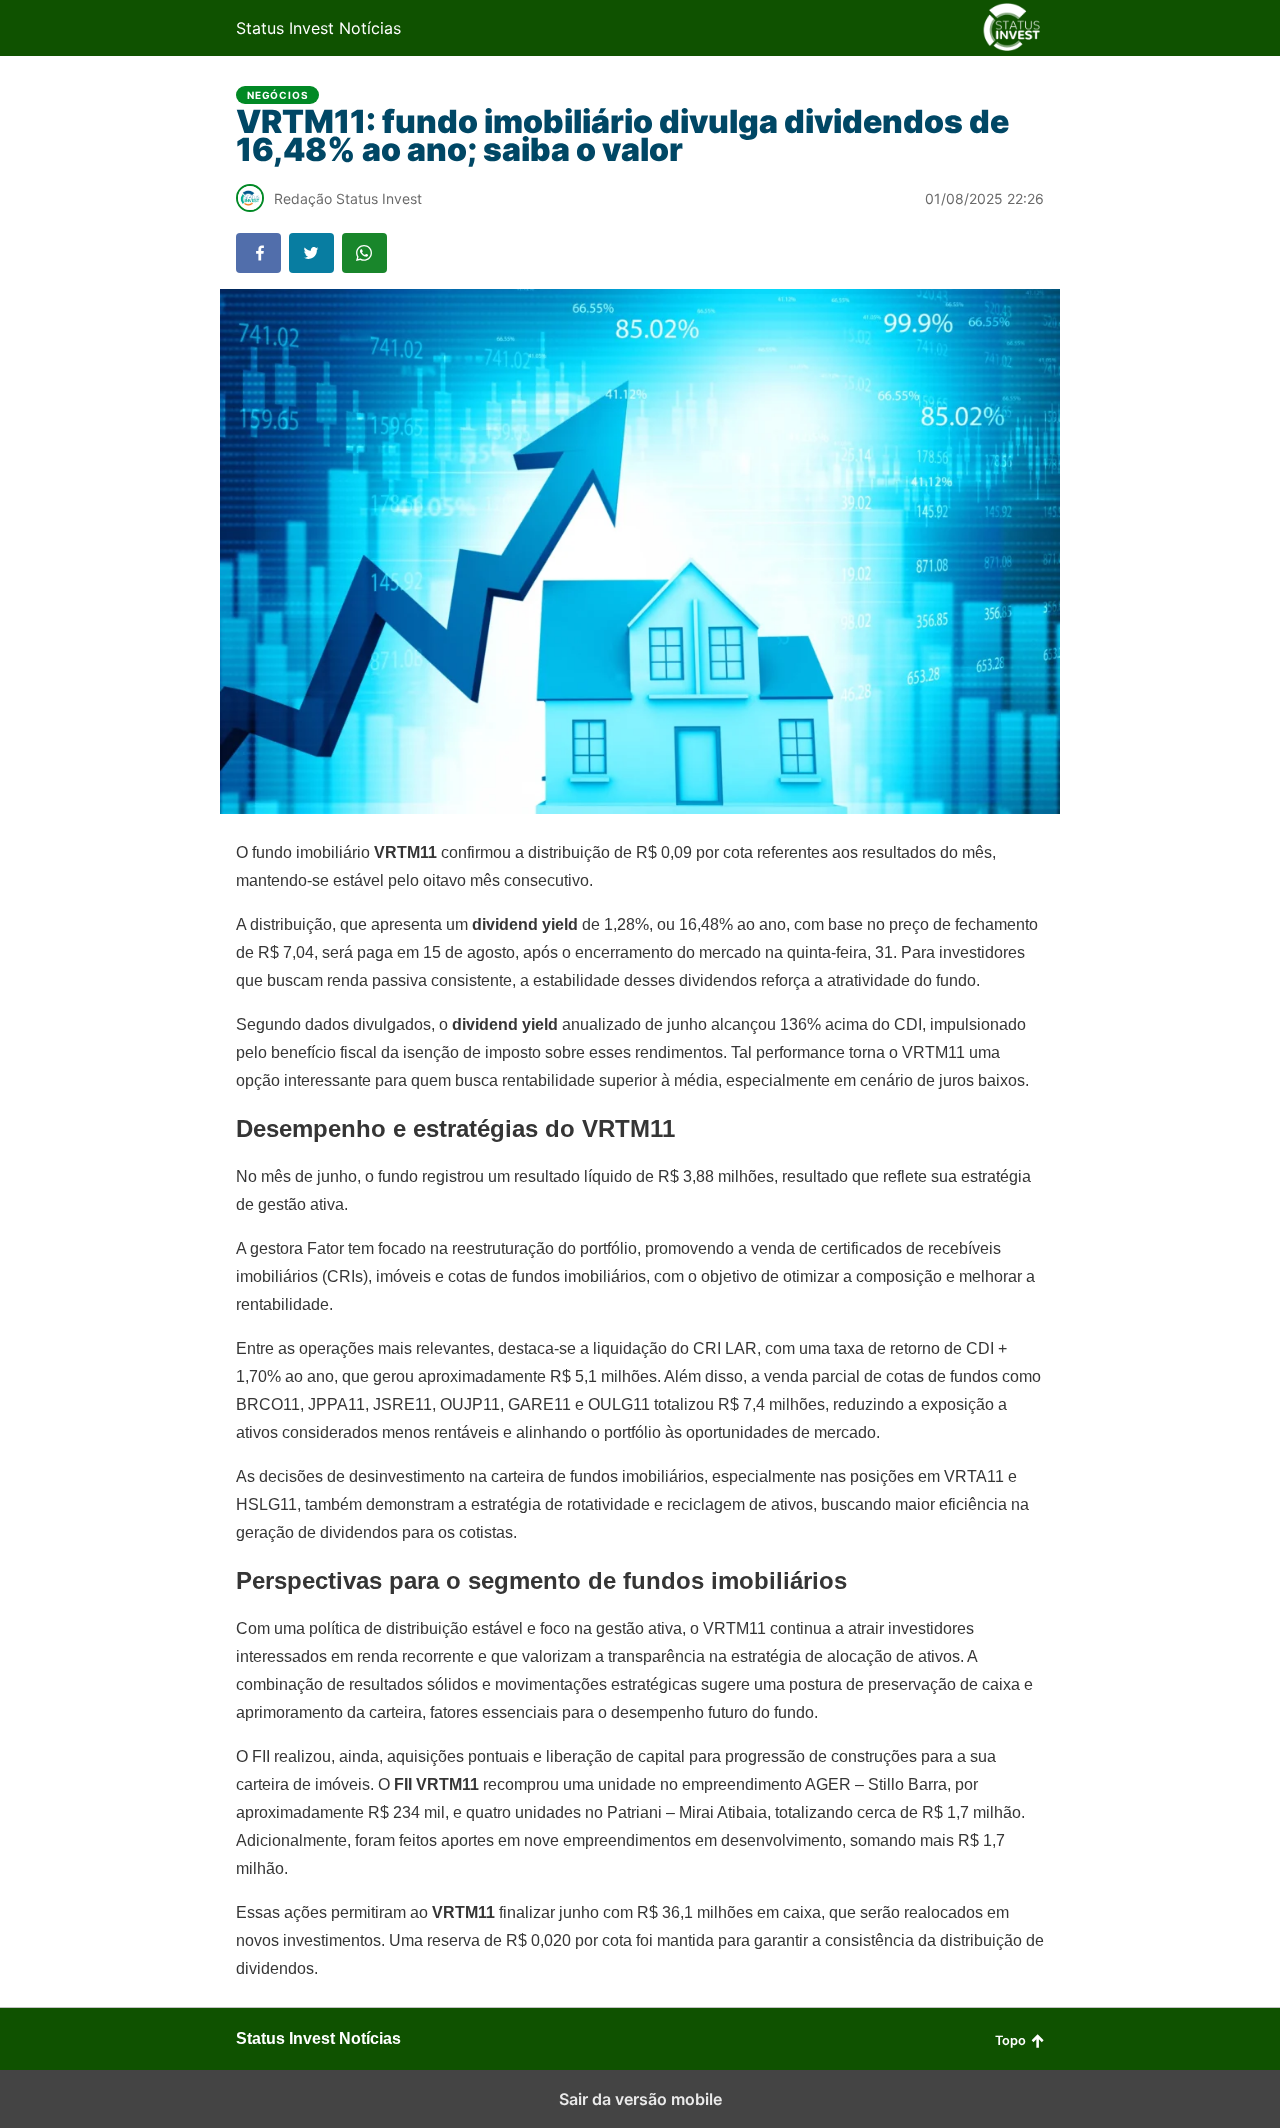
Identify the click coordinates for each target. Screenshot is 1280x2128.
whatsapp (364, 253)
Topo (1010, 2040)
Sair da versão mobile (640, 2099)
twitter (311, 253)
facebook (258, 253)
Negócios (277, 95)
